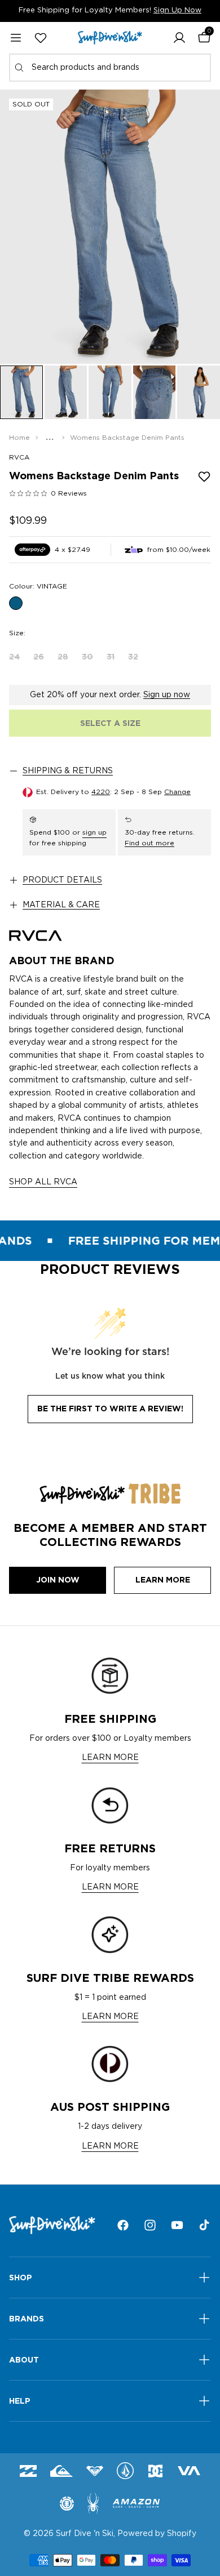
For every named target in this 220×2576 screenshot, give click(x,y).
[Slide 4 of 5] (155, 392)
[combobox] (110, 68)
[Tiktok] (204, 2225)
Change (177, 792)
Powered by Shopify (157, 2534)
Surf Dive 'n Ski (85, 2534)
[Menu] (16, 38)
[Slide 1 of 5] (21, 392)
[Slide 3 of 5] (110, 392)
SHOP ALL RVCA (43, 1182)
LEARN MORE (110, 1758)
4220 (101, 792)
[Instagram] (150, 2225)
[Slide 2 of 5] (66, 392)
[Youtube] (177, 2225)
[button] (179, 38)
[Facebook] (123, 2225)
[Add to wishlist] (204, 476)
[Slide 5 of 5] (199, 392)
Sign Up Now (177, 10)
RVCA (19, 457)
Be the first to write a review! (110, 1409)
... (50, 438)
